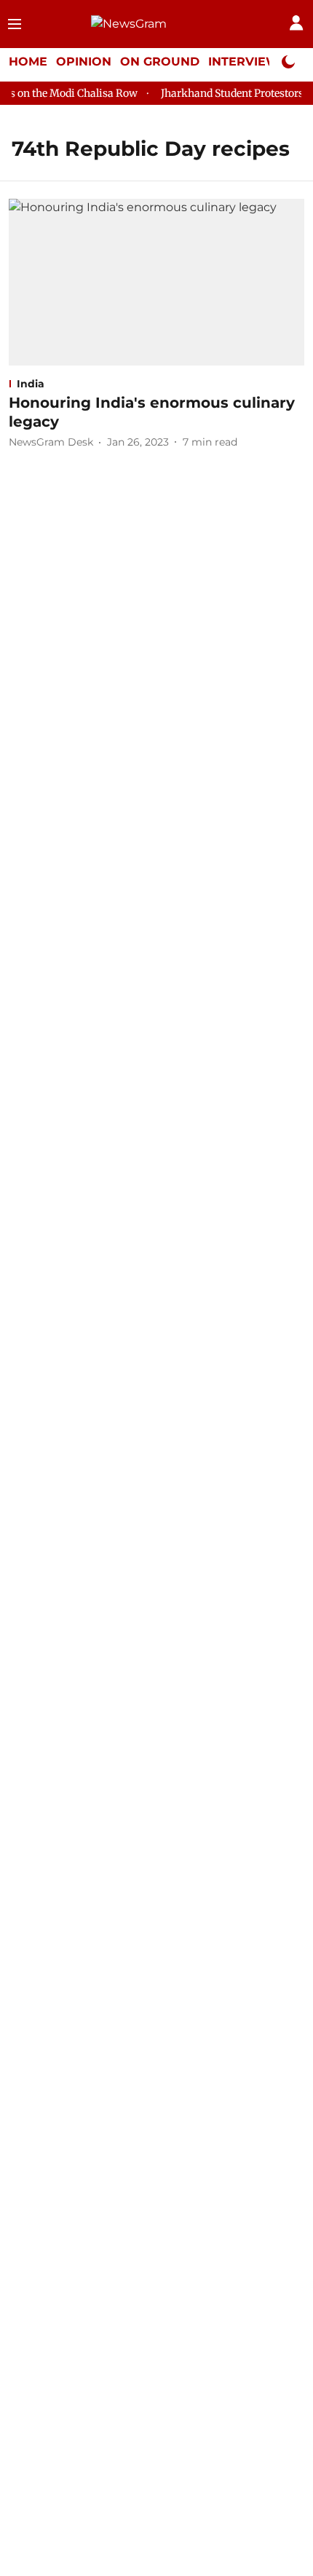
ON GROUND (160, 62)
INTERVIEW (244, 62)
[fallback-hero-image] (156, 282)
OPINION (84, 62)
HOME (28, 62)
